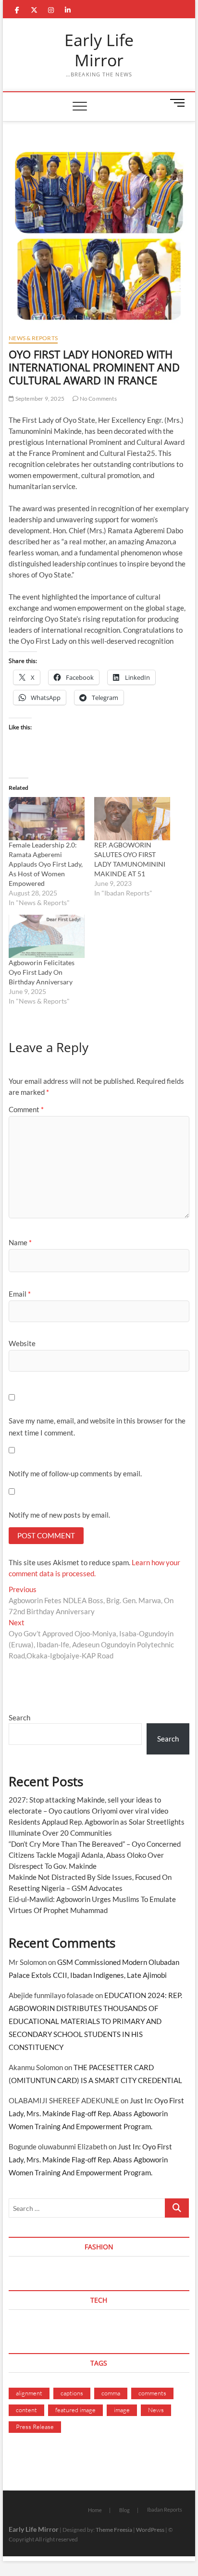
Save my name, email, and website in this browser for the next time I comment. (97, 1427)
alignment (29, 2393)
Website (22, 1343)
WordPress (150, 2530)
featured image (75, 2410)
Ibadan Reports (165, 2509)
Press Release (35, 2427)
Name (20, 1242)
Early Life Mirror (99, 50)
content (26, 2410)
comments (152, 2393)
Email (20, 1294)
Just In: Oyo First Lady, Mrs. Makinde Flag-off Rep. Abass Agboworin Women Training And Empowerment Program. (96, 2113)
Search (19, 1717)
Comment (26, 1109)
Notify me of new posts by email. (59, 1515)
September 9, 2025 (39, 399)
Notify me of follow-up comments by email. (75, 1473)
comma (111, 2393)
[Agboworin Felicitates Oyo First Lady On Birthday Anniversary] (47, 936)
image (122, 2410)
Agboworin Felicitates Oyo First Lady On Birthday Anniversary (42, 972)
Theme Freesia (114, 2530)
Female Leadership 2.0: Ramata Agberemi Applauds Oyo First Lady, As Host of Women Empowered (46, 864)
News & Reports (33, 338)
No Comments (97, 399)
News (156, 2410)
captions (72, 2393)
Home (95, 2510)
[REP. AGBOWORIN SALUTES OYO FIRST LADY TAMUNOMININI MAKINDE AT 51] (132, 819)
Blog (124, 2510)
